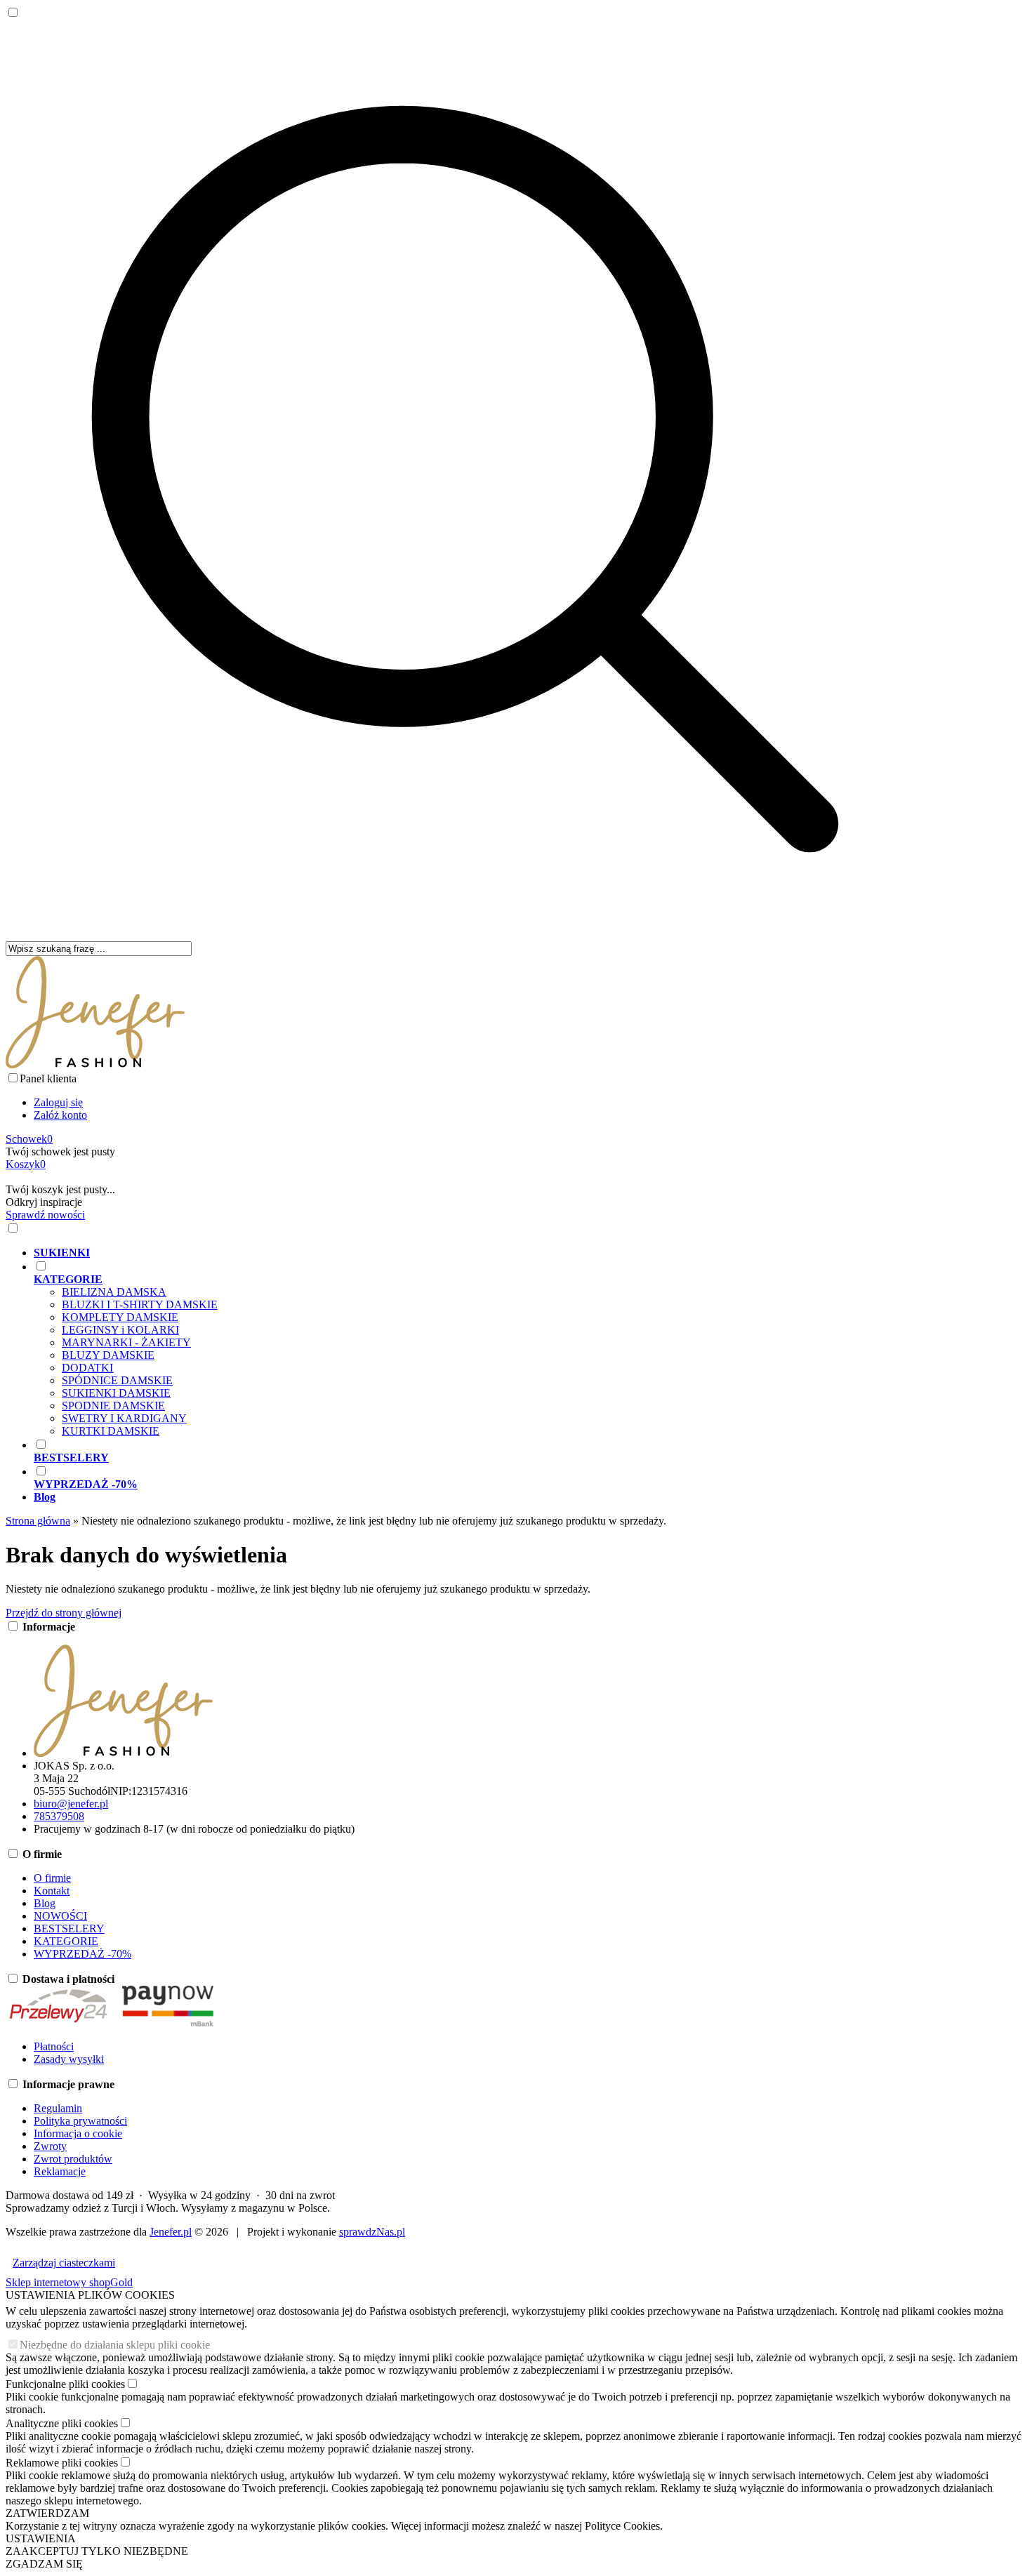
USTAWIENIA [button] (41, 2538)
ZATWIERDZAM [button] (47, 2513)
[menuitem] (479, 1253)
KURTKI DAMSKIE (111, 1431)
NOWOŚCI (60, 1916)
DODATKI (87, 1368)
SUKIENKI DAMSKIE (116, 1393)
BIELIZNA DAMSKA (114, 1292)
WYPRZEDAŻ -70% (82, 1954)
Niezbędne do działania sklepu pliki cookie (115, 2345)
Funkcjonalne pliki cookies (65, 2384)
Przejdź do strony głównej (64, 1613)
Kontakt (52, 1891)
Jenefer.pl (171, 2232)
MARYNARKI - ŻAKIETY (126, 1342)
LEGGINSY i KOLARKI (120, 1330)
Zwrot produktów (73, 2159)
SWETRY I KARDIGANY (124, 1418)
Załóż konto (60, 1115)
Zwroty (50, 2146)
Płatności (54, 2046)
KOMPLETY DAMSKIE (120, 1317)
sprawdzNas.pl (372, 2232)
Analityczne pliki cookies (62, 2423)
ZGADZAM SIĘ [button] (44, 2564)
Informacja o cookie (78, 2133)
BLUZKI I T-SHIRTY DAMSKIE (140, 1304)
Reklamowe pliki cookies (62, 2463)
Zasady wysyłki (69, 2059)
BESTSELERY (69, 1928)
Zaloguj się (58, 1102)
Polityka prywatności (80, 2121)
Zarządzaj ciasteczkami (64, 2263)
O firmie (52, 1878)
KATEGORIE (66, 1941)
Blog (45, 1903)
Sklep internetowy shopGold (69, 2282)
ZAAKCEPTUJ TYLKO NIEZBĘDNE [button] (97, 2551)
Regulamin (58, 2108)
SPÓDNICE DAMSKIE (117, 1380)
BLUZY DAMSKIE (108, 1355)
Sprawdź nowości (45, 1215)
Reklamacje (60, 2171)
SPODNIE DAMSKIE (113, 1406)
